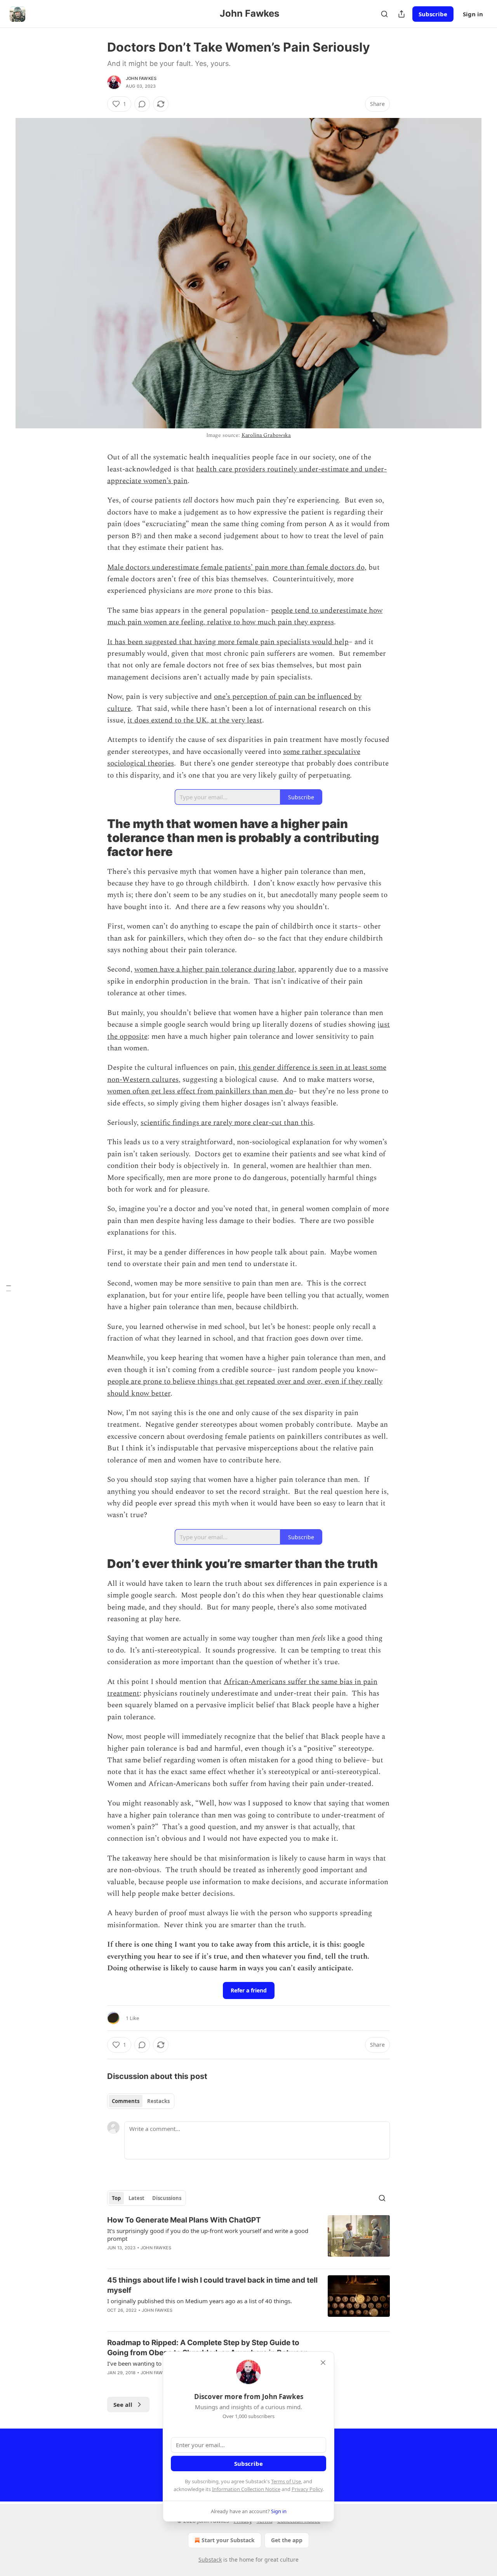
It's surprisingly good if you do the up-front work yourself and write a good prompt (208, 2235)
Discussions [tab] (167, 2198)
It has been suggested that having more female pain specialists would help (228, 642)
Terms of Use (286, 2481)
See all (123, 2404)
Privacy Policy (307, 2489)
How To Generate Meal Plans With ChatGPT (184, 2220)
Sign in (473, 14)
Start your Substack (228, 2540)
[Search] (384, 14)
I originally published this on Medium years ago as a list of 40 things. (200, 2301)
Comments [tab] (126, 2101)
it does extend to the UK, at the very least (195, 720)
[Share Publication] (401, 14)
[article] (248, 2239)
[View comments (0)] (142, 104)
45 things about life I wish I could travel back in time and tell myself (212, 2285)
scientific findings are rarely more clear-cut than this (227, 1123)
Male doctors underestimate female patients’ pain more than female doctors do (236, 567)
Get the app (287, 2540)
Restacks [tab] (158, 2101)
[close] (323, 2363)
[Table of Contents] (9, 1288)
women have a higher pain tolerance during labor (214, 969)
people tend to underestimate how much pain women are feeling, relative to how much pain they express (245, 616)
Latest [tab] (136, 2198)
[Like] (112, 2383)
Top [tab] (116, 2198)
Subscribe (433, 14)
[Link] (96, 838)
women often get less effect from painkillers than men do (200, 1091)
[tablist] (141, 2101)
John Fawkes (141, 78)
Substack (210, 2560)
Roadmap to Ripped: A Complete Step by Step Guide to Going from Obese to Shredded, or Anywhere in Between (208, 2348)
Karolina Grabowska (266, 435)
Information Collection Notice (246, 2489)
